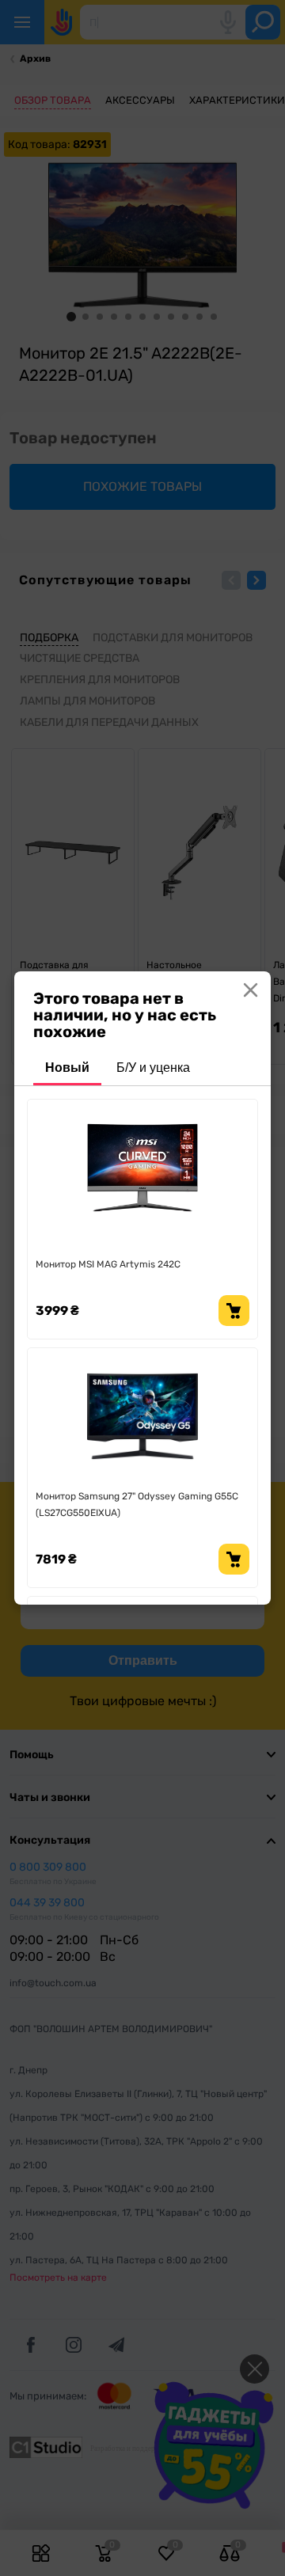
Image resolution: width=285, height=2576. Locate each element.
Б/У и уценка (153, 1068)
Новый (67, 1068)
